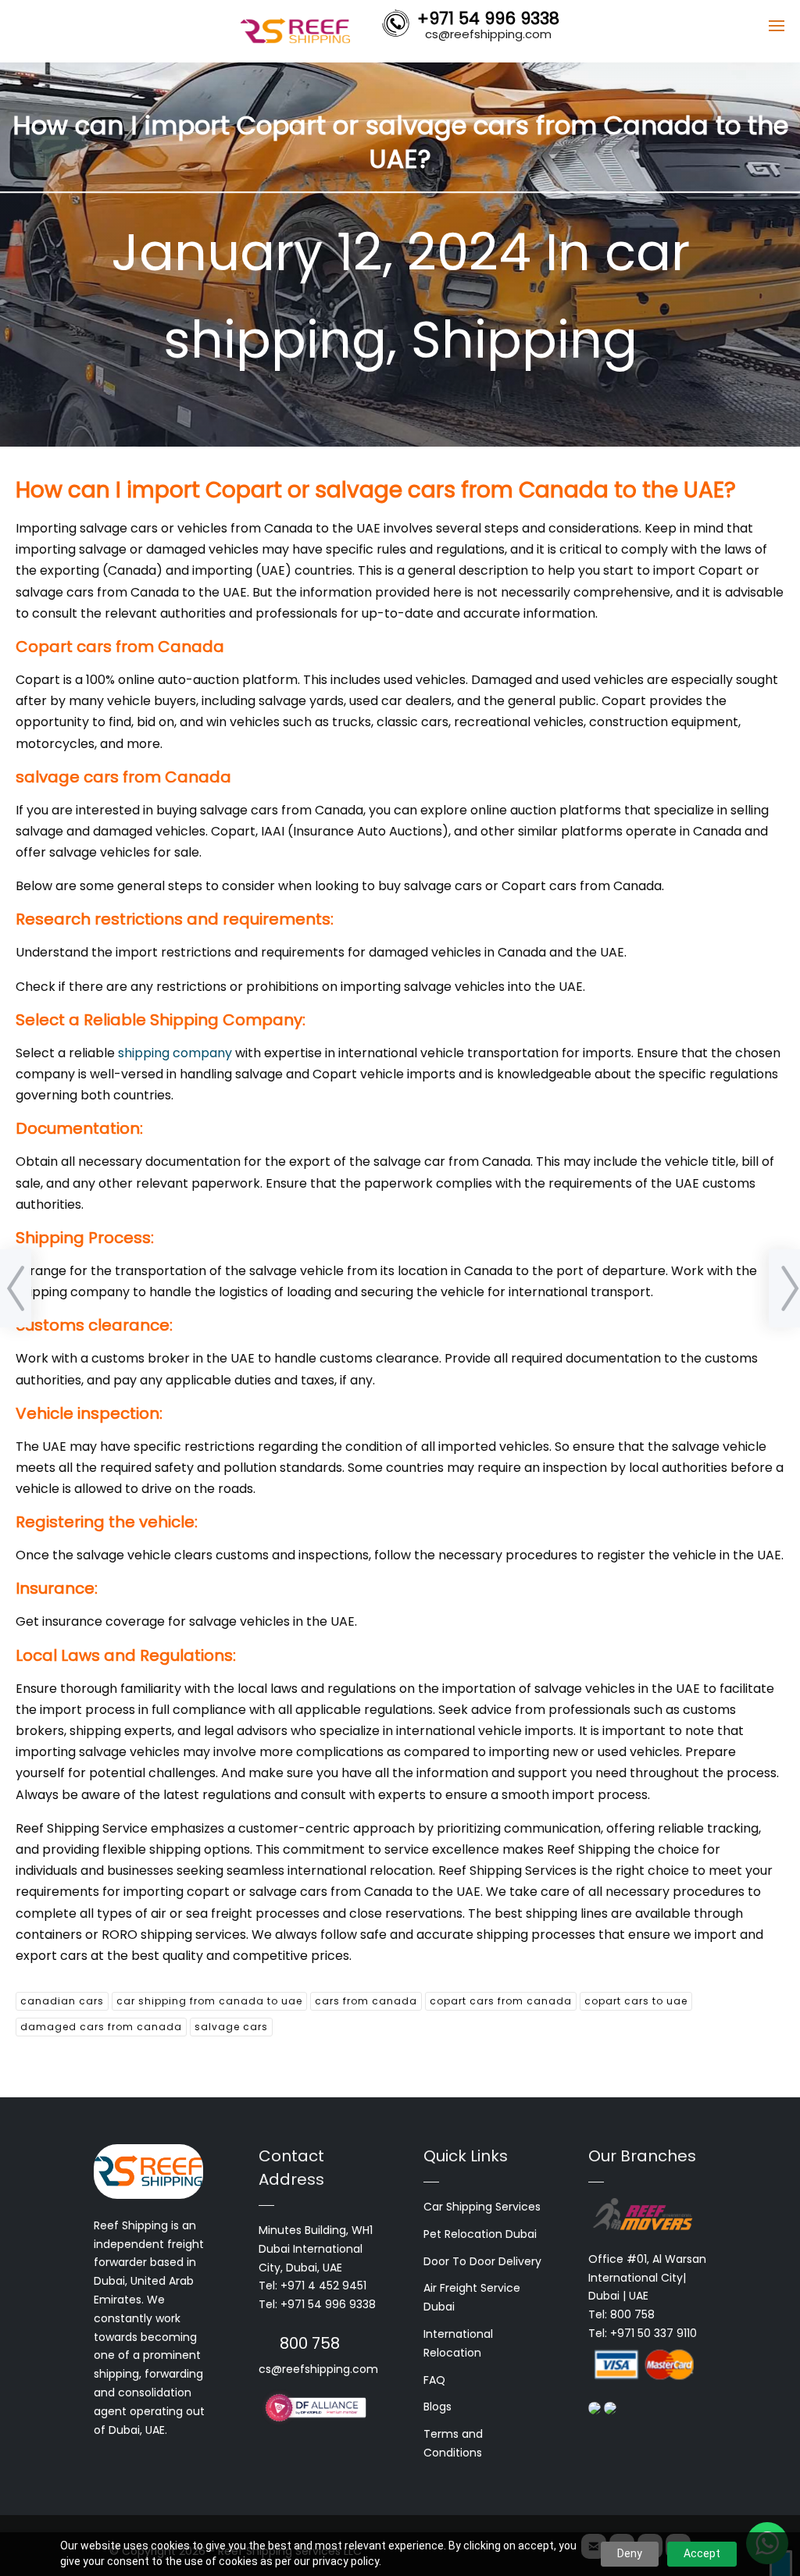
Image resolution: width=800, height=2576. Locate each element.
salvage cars (231, 2027)
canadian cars (62, 2001)
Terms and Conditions (453, 2443)
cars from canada (366, 2001)
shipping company (175, 1053)
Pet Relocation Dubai (480, 2234)
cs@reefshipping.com (318, 2369)
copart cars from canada (501, 2001)
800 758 (310, 2343)
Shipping (524, 340)
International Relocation (458, 2343)
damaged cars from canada (101, 2027)
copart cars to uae (636, 2001)
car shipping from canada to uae (209, 2001)
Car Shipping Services (482, 2207)
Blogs (437, 2407)
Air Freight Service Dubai (472, 2297)
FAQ (434, 2380)
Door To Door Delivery (482, 2261)
